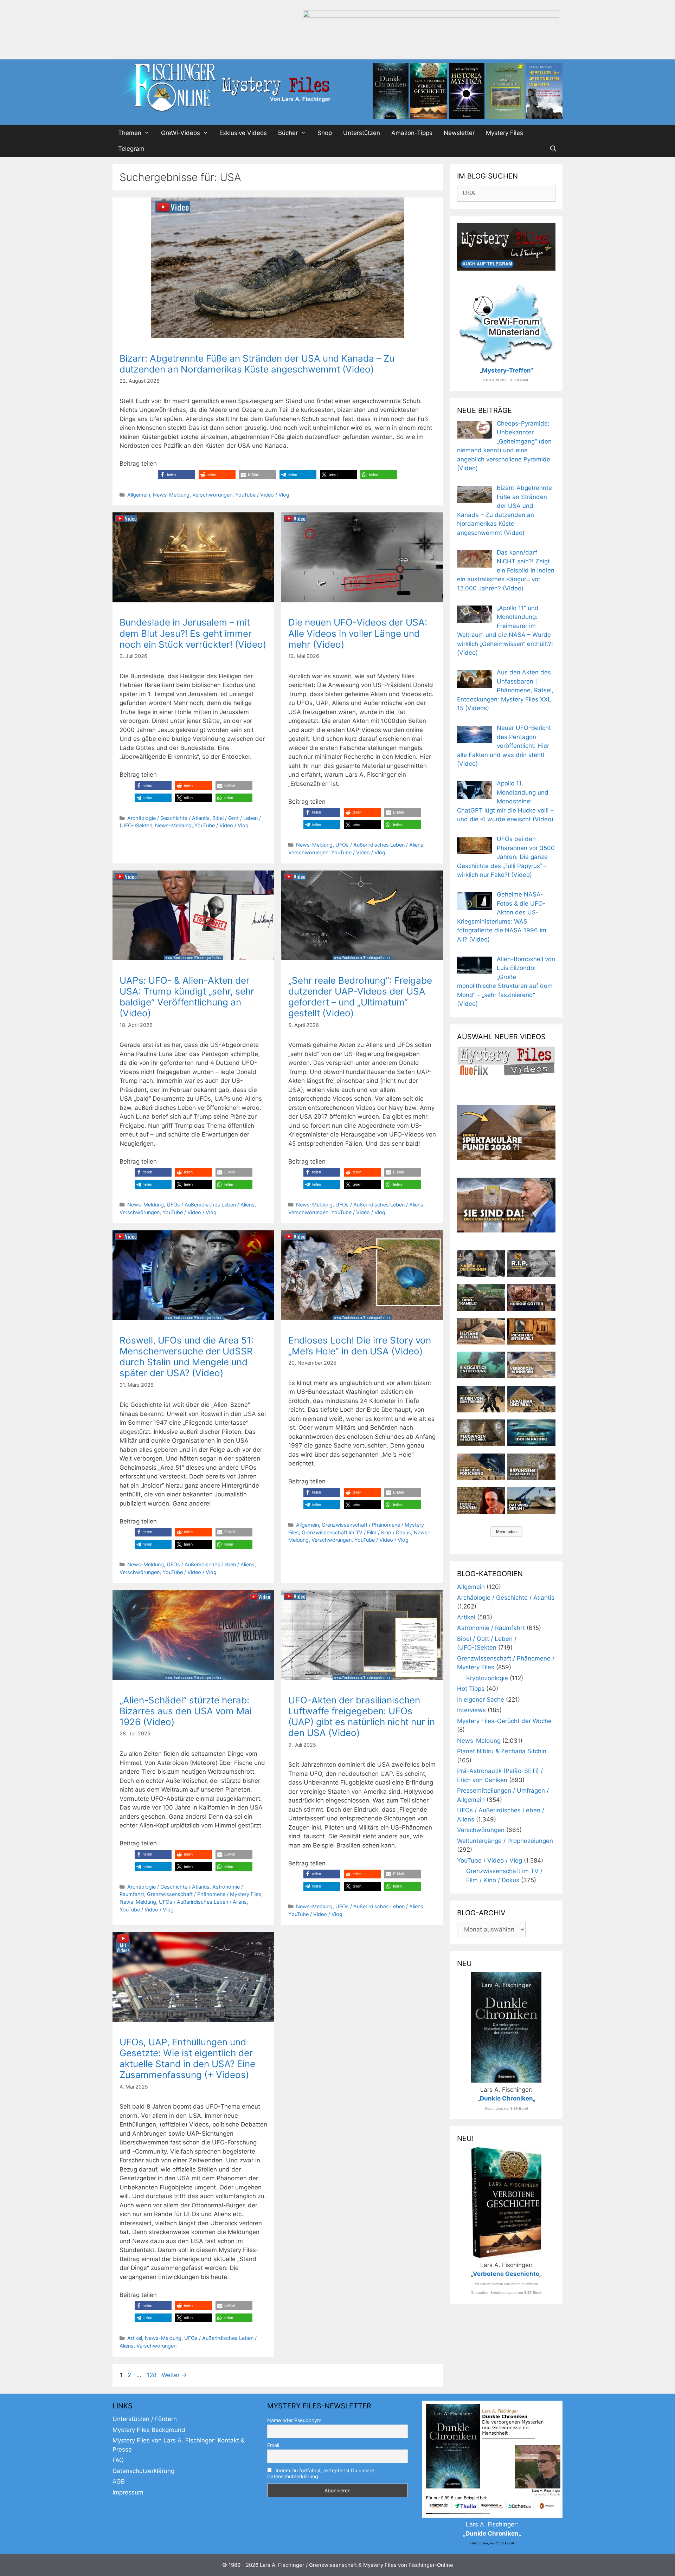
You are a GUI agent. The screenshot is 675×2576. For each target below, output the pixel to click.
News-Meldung (171, 495)
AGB (119, 2481)
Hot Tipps (471, 1689)
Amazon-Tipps (412, 133)
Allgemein (139, 495)
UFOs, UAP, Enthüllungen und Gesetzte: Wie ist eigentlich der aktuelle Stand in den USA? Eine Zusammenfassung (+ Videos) (187, 2059)
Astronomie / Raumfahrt (491, 1628)
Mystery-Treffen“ (507, 370)
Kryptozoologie (487, 1678)
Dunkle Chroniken (506, 2098)
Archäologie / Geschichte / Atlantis (168, 818)
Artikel (135, 2338)
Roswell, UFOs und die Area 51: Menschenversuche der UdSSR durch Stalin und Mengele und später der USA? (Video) (187, 1357)
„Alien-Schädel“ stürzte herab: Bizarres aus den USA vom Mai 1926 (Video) (186, 1711)
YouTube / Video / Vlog (262, 495)
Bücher (288, 133)
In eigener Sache (481, 1700)
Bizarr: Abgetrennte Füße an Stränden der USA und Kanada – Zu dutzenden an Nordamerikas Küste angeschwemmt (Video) (257, 364)
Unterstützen (362, 133)
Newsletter (459, 133)
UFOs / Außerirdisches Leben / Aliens (379, 845)
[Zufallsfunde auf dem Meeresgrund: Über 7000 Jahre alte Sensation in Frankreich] (481, 1365)
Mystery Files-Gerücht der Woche (504, 1721)
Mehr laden (506, 1532)
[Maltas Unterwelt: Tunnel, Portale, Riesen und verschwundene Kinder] (531, 1331)
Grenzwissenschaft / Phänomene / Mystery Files (204, 1894)
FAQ (118, 2460)
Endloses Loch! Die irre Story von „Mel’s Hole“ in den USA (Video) (360, 1346)
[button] (177, 475)
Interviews (471, 1710)
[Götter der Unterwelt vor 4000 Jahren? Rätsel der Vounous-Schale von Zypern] (531, 1297)
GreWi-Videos (181, 133)
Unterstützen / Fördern (145, 2419)
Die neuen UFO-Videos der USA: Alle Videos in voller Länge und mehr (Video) (358, 633)
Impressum (128, 2492)
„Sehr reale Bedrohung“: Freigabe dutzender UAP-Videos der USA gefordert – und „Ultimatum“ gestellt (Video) (360, 997)
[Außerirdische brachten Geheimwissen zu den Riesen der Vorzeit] (481, 1399)
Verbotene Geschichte (506, 2274)
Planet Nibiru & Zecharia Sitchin (502, 1751)
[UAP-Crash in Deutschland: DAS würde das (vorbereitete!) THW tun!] (531, 1501)
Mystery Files (504, 133)
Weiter (174, 2375)
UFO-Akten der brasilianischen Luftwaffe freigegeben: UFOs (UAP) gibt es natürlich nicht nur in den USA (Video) (362, 1717)
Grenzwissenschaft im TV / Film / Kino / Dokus (356, 1532)
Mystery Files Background (149, 2430)
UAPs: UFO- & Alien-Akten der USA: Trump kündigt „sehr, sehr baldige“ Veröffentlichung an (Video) (187, 997)
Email (273, 2445)
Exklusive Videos (243, 133)
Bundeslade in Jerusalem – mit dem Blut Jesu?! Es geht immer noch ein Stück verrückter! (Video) (193, 633)
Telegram (131, 149)
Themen (130, 133)
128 (152, 2375)
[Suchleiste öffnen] (553, 149)
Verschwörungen (212, 495)
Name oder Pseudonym (294, 2420)
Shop (325, 133)
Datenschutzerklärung (143, 2471)
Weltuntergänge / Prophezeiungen (505, 1841)
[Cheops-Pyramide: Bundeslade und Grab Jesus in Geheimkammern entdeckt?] (531, 1365)
